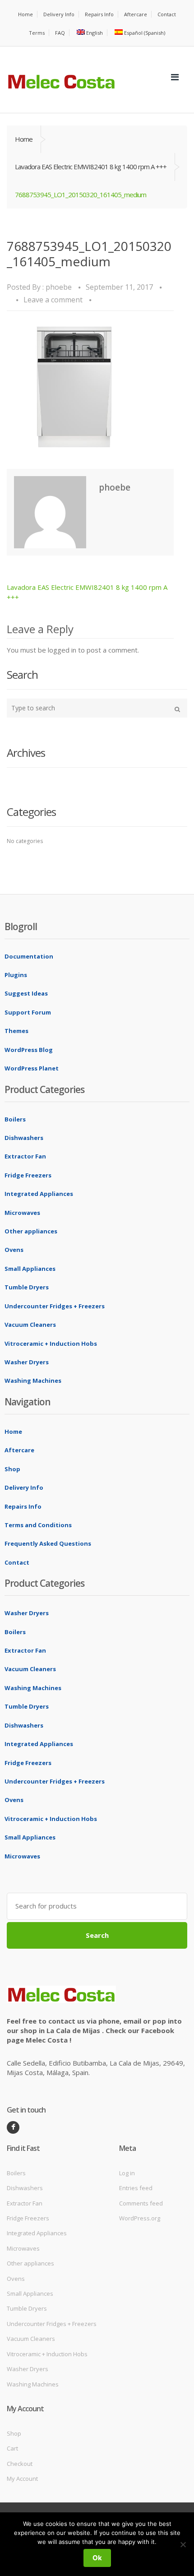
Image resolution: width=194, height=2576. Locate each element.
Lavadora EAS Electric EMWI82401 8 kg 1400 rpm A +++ (91, 167)
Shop (12, 1469)
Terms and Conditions (38, 1525)
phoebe (59, 287)
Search (97, 1935)
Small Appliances (30, 1269)
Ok (97, 2558)
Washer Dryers (27, 1362)
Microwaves (22, 1213)
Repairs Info (99, 14)
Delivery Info (59, 14)
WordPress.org (140, 2218)
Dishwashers (24, 1138)
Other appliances (31, 1231)
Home (25, 14)
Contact (167, 14)
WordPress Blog (29, 1050)
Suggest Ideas (26, 993)
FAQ (60, 33)
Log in (127, 2173)
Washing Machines (33, 1381)
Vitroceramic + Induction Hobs (51, 1344)
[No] (183, 2544)
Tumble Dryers (27, 1287)
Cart (12, 2448)
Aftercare (136, 14)
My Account (22, 2479)
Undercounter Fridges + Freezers (55, 1306)
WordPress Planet (32, 1068)
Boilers (15, 1119)
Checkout (20, 2464)
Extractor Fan (25, 1156)
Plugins (16, 975)
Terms (37, 33)
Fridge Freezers (28, 1175)
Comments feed (141, 2203)
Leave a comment (53, 300)
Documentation (29, 956)
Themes (16, 1031)
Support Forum (28, 1012)
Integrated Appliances (39, 1194)
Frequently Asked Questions (48, 1543)
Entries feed (136, 2188)
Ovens (14, 1250)
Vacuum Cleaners (30, 1325)
